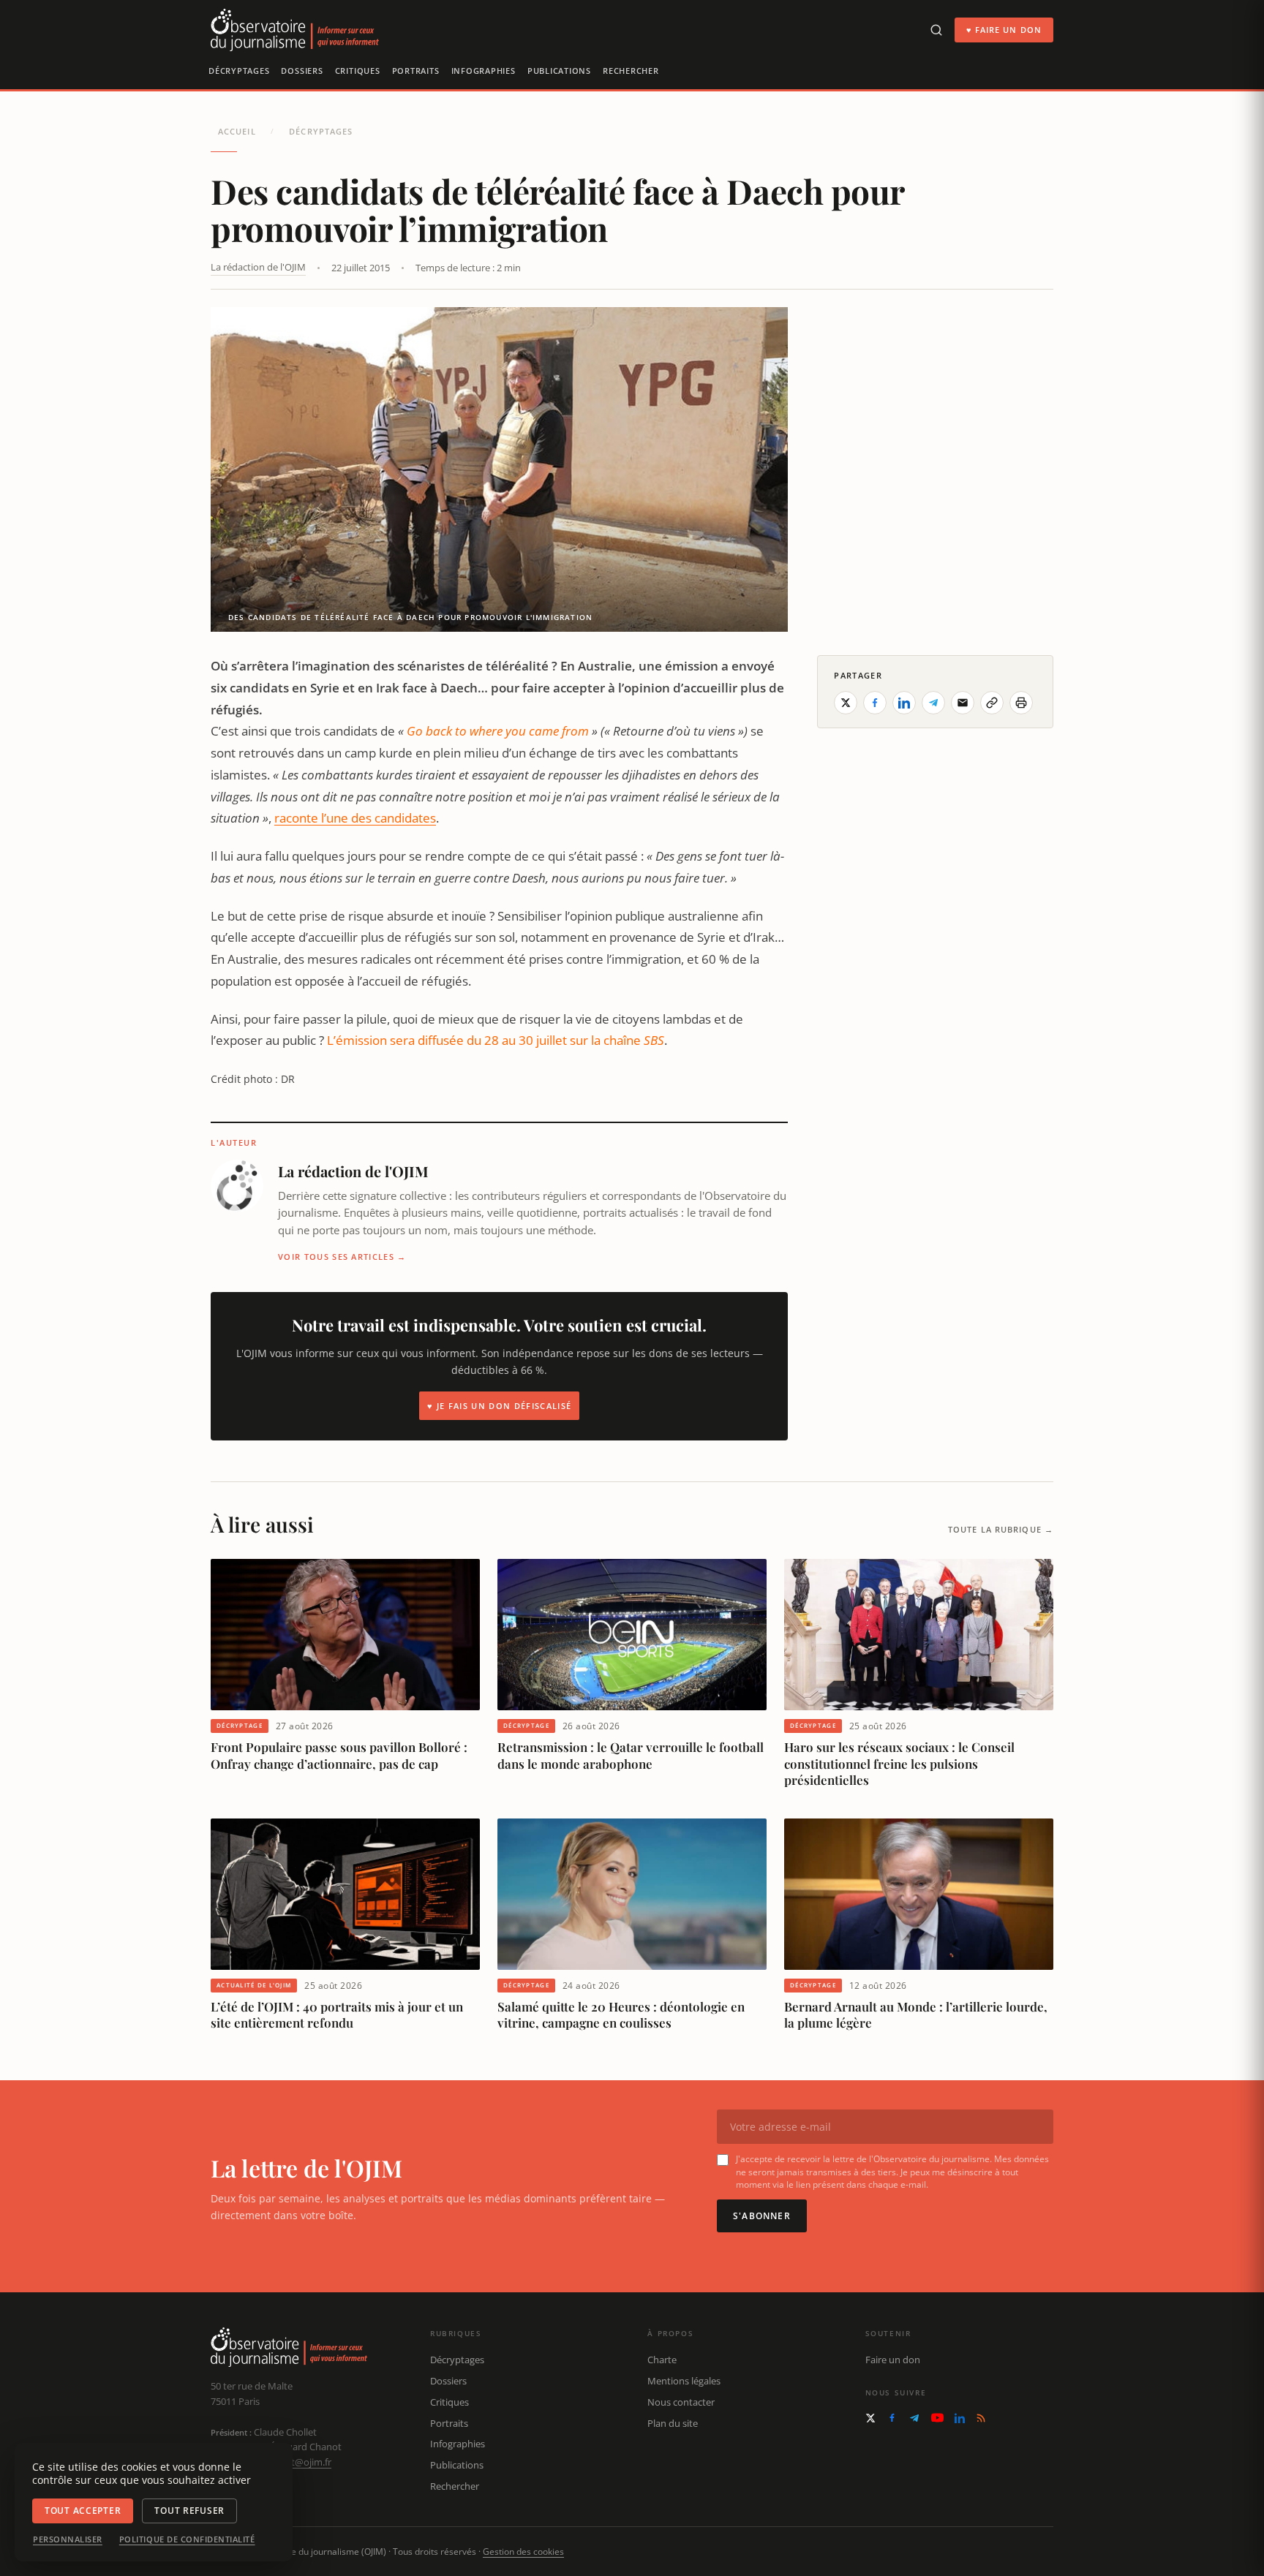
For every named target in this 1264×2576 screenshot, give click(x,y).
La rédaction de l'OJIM (258, 267)
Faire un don (893, 2360)
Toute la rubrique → (1001, 1529)
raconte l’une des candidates (355, 818)
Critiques (358, 71)
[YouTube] (937, 2418)
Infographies (484, 71)
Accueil (237, 131)
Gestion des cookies (523, 2552)
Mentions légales (684, 2381)
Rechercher (631, 71)
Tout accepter (83, 2511)
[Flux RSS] (981, 2418)
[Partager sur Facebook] (875, 703)
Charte (662, 2360)
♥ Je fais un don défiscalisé (499, 1406)
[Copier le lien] (992, 703)
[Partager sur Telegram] (933, 703)
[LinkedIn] (960, 2418)
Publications (559, 71)
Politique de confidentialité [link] (187, 2539)
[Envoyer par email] (963, 703)
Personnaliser (68, 2539)
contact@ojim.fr (297, 2462)
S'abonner (762, 2216)
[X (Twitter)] (870, 2418)
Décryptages (239, 71)
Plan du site (673, 2423)
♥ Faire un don (1004, 30)
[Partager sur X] (846, 703)
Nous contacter (681, 2402)
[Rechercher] (936, 30)
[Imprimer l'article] (1021, 703)
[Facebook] (892, 2418)
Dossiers (302, 71)
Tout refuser (189, 2511)
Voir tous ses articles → (342, 1257)
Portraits (416, 71)
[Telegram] (914, 2418)
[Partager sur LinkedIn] (904, 703)
